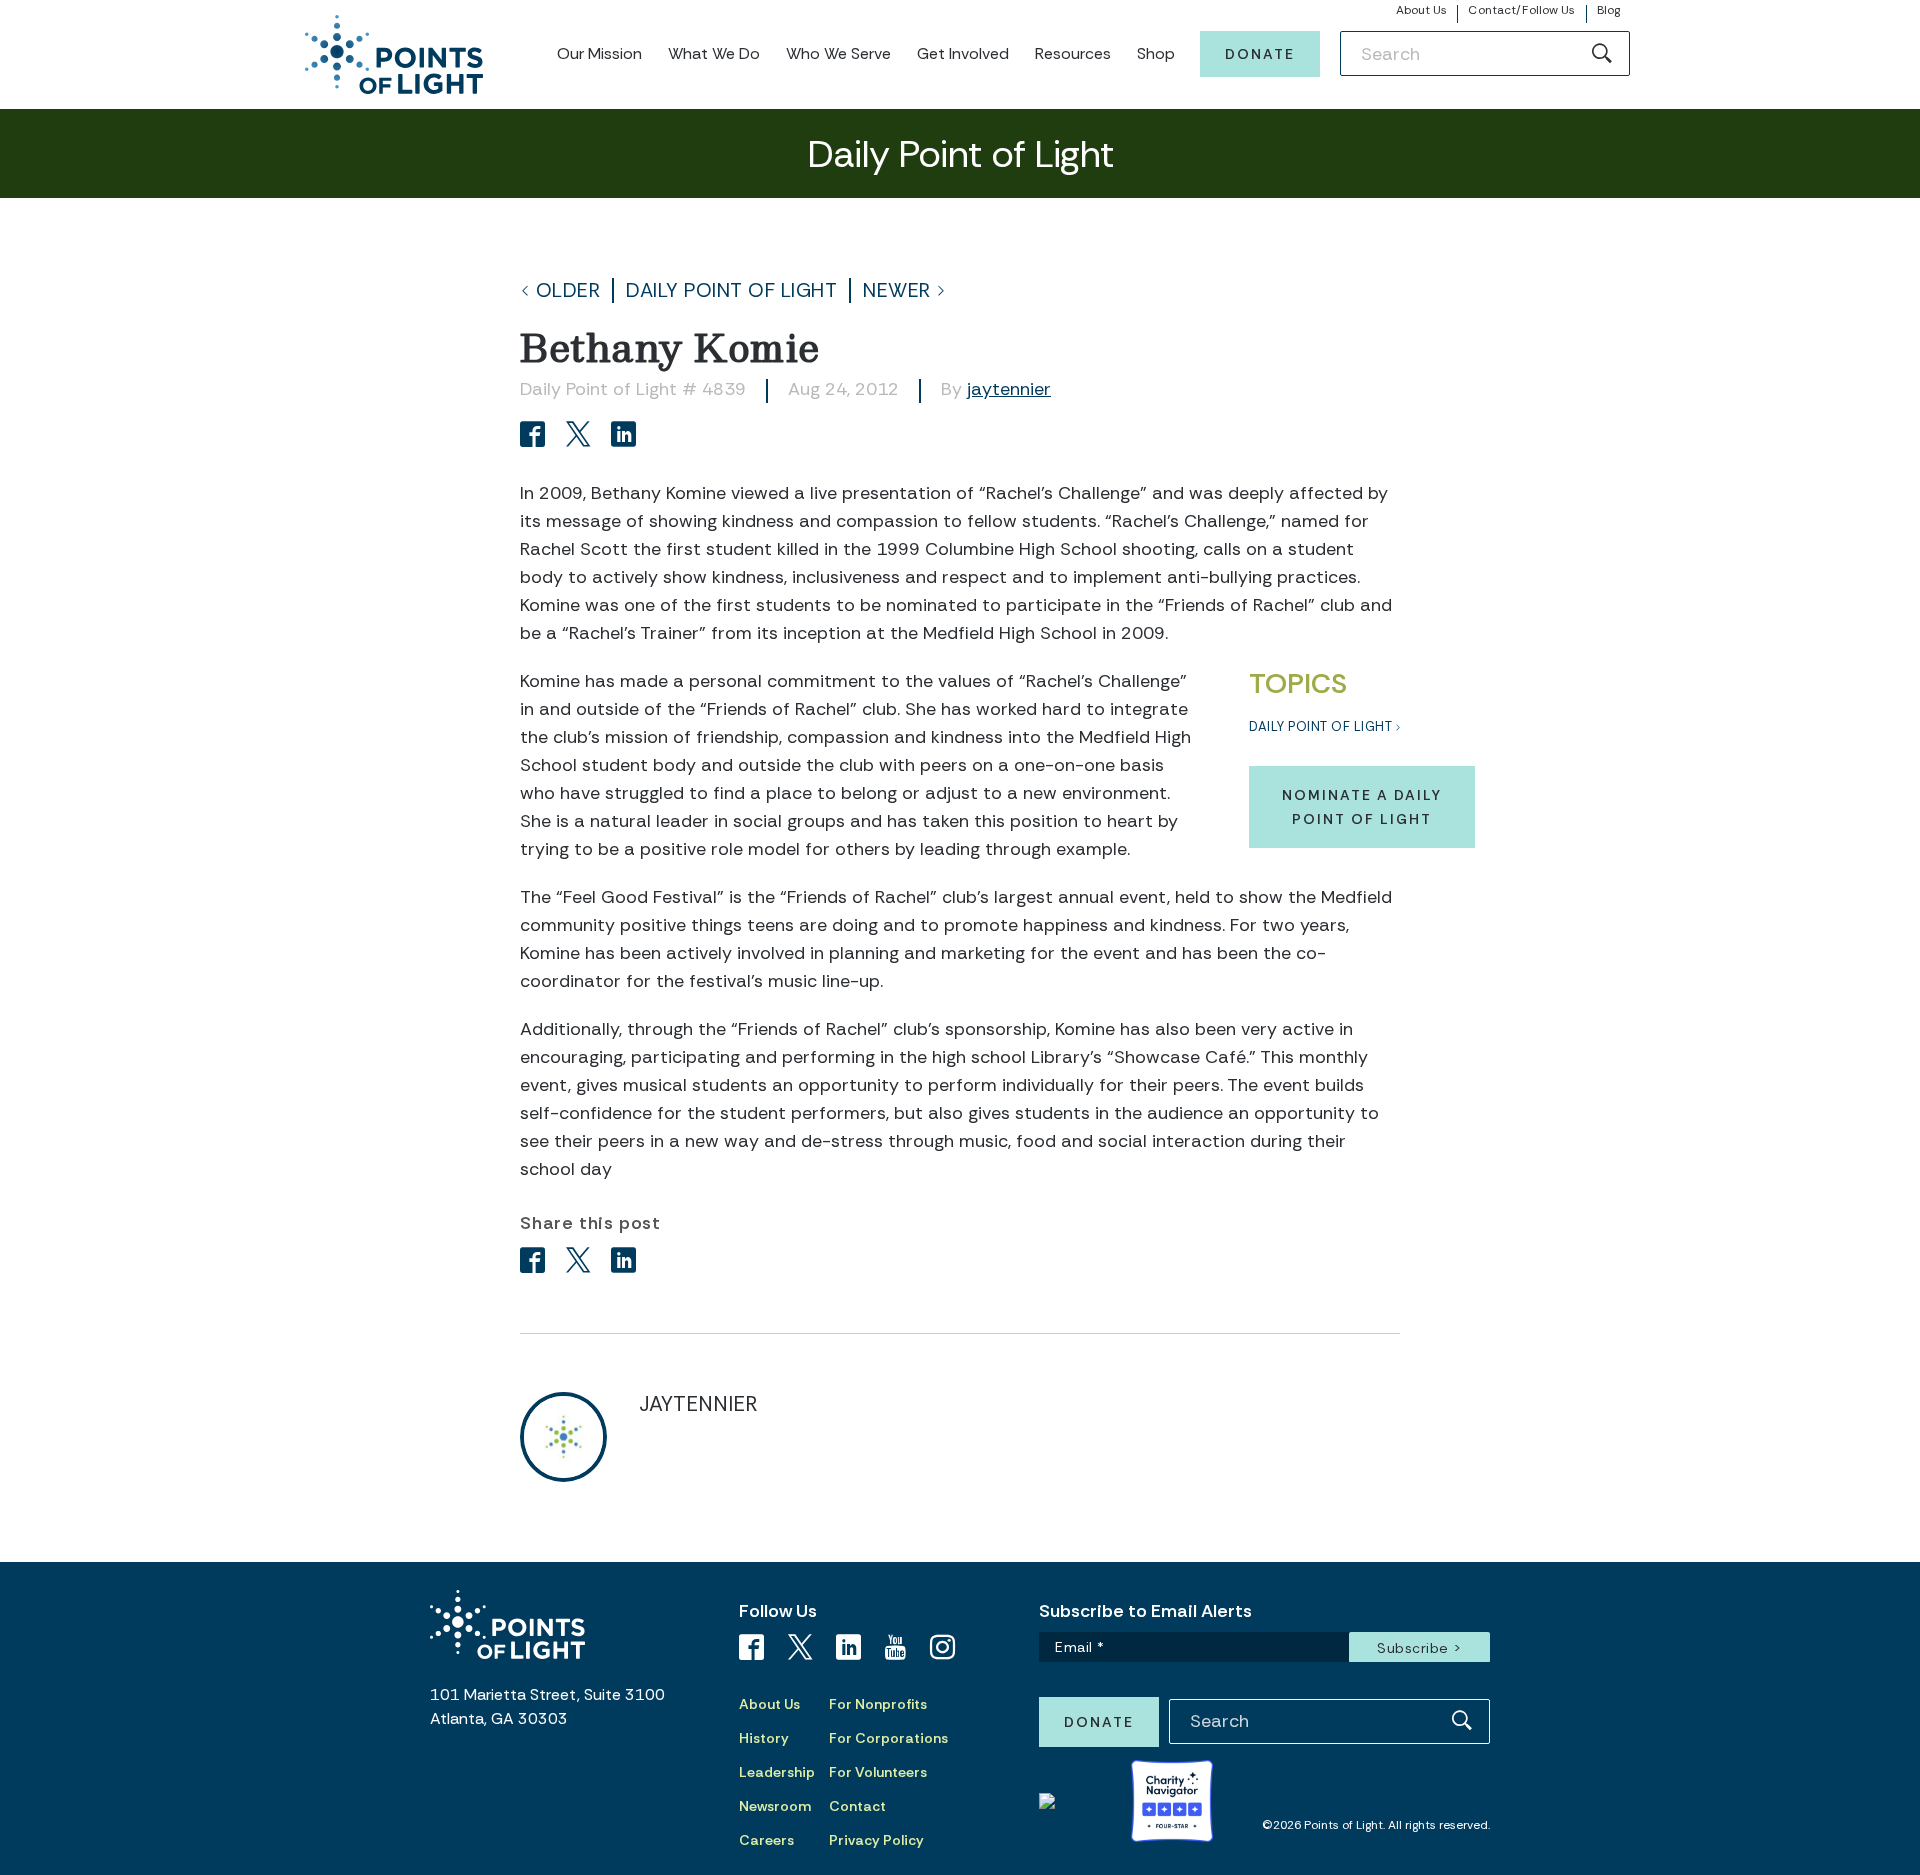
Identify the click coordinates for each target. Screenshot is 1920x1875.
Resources (1073, 53)
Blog (1608, 10)
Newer (897, 290)
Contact (857, 1806)
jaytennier (1009, 389)
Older (568, 290)
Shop (1156, 53)
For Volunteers (878, 1772)
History (764, 1738)
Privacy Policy (876, 1840)
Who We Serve (838, 53)
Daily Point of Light (731, 290)
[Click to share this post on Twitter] (581, 436)
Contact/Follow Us (1521, 10)
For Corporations (888, 1738)
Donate (1260, 54)
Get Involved (963, 53)
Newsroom (775, 1806)
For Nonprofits (878, 1704)
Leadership (777, 1772)
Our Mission (599, 53)
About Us (1422, 10)
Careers (766, 1840)
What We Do (714, 53)
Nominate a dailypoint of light (1362, 807)
